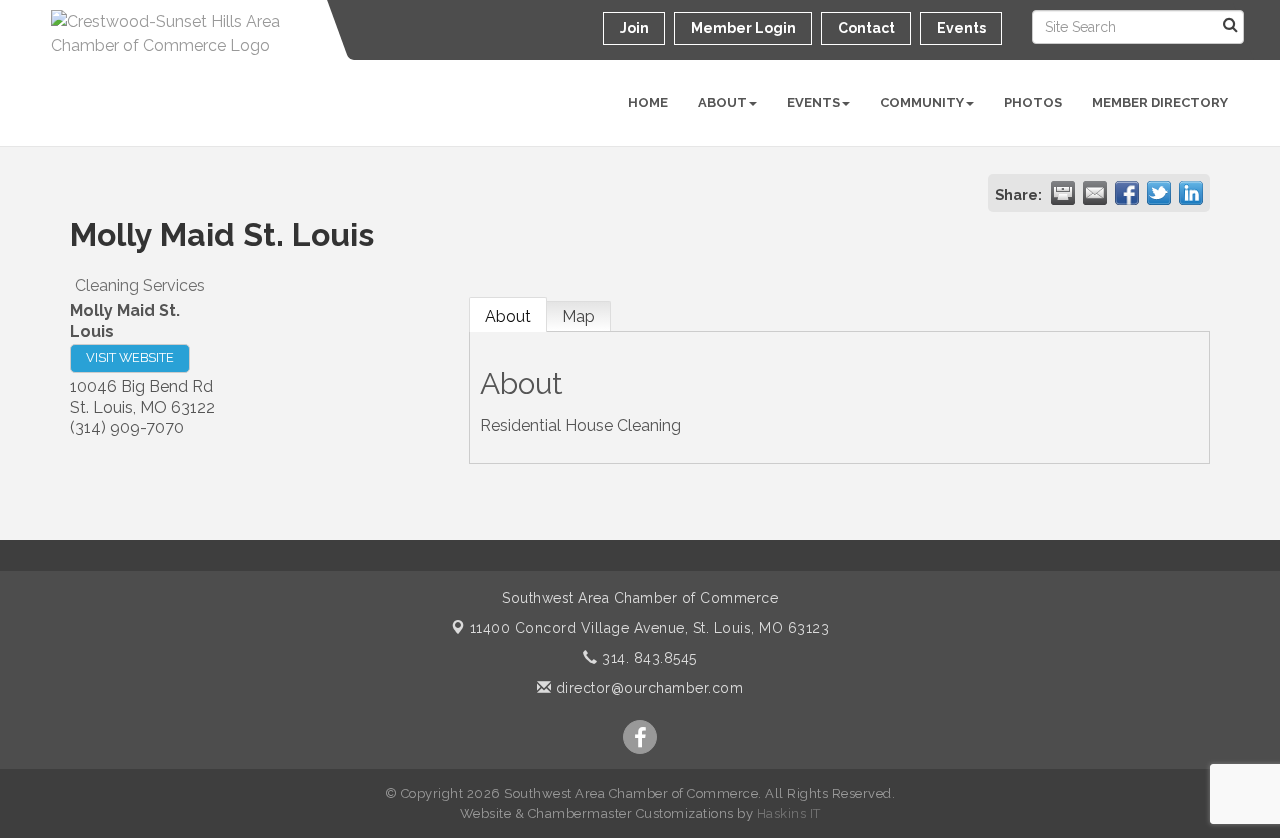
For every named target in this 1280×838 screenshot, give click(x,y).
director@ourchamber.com (647, 688)
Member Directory (1160, 102)
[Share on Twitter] (1159, 193)
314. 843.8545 (647, 658)
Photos (1033, 102)
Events (813, 102)
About (722, 102)
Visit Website (130, 357)
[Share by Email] (1095, 193)
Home (648, 102)
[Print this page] (1063, 193)
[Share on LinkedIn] (1191, 193)
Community (922, 102)
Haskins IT (789, 813)
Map (578, 316)
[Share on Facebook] (1127, 193)
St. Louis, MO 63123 (650, 628)
